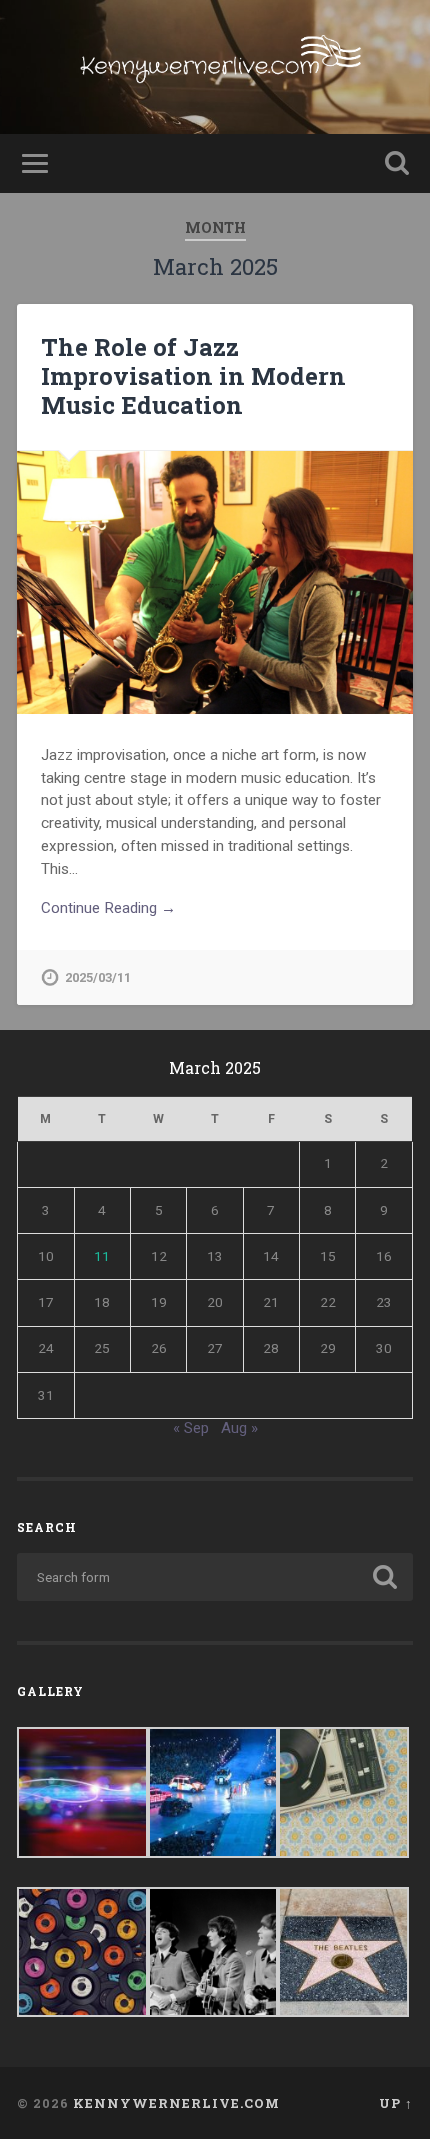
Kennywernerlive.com (176, 2103)
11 (102, 1256)
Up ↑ (396, 2103)
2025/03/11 (98, 977)
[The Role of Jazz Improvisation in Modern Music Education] (215, 583)
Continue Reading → (108, 908)
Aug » (239, 1428)
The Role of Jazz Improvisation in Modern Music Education (193, 376)
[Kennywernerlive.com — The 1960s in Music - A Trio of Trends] (215, 67)
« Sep (191, 1428)
